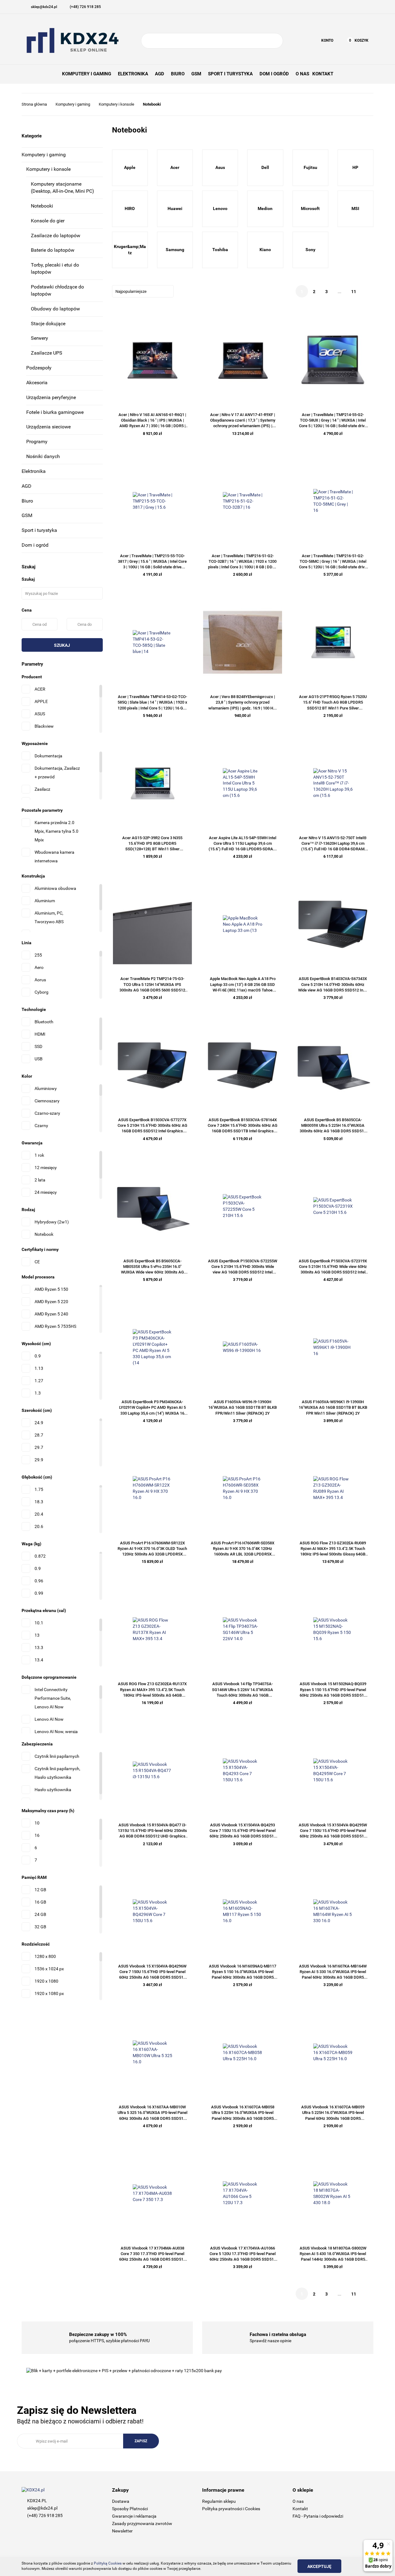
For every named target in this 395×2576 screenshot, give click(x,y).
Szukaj (62, 645)
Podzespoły (39, 368)
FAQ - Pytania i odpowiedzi (318, 2516)
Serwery (39, 338)
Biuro (27, 501)
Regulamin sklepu (219, 2501)
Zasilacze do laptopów (56, 236)
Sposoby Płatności (130, 2509)
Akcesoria (37, 383)
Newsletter (122, 2531)
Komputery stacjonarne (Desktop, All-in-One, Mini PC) (62, 187)
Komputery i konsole (48, 169)
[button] (153, 2490)
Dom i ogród (35, 545)
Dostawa (121, 2501)
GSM (27, 515)
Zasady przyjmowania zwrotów (142, 2523)
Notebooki (42, 206)
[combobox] (143, 291)
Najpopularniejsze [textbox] (131, 291)
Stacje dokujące (48, 324)
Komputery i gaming (44, 155)
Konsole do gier (48, 221)
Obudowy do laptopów (55, 309)
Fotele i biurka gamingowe (55, 412)
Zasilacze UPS (47, 353)
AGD (27, 486)
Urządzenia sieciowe (48, 427)
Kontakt (300, 2509)
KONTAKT (323, 74)
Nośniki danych (43, 456)
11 (354, 292)
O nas (298, 2501)
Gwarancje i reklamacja (134, 2516)
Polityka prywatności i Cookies (231, 2509)
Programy (37, 442)
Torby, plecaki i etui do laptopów (55, 268)
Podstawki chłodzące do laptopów (57, 290)
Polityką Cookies (108, 2563)
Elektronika (34, 471)
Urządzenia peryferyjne (51, 397)
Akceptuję (319, 2566)
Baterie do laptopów (53, 250)
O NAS (302, 74)
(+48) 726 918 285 (45, 2515)
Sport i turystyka (39, 530)
